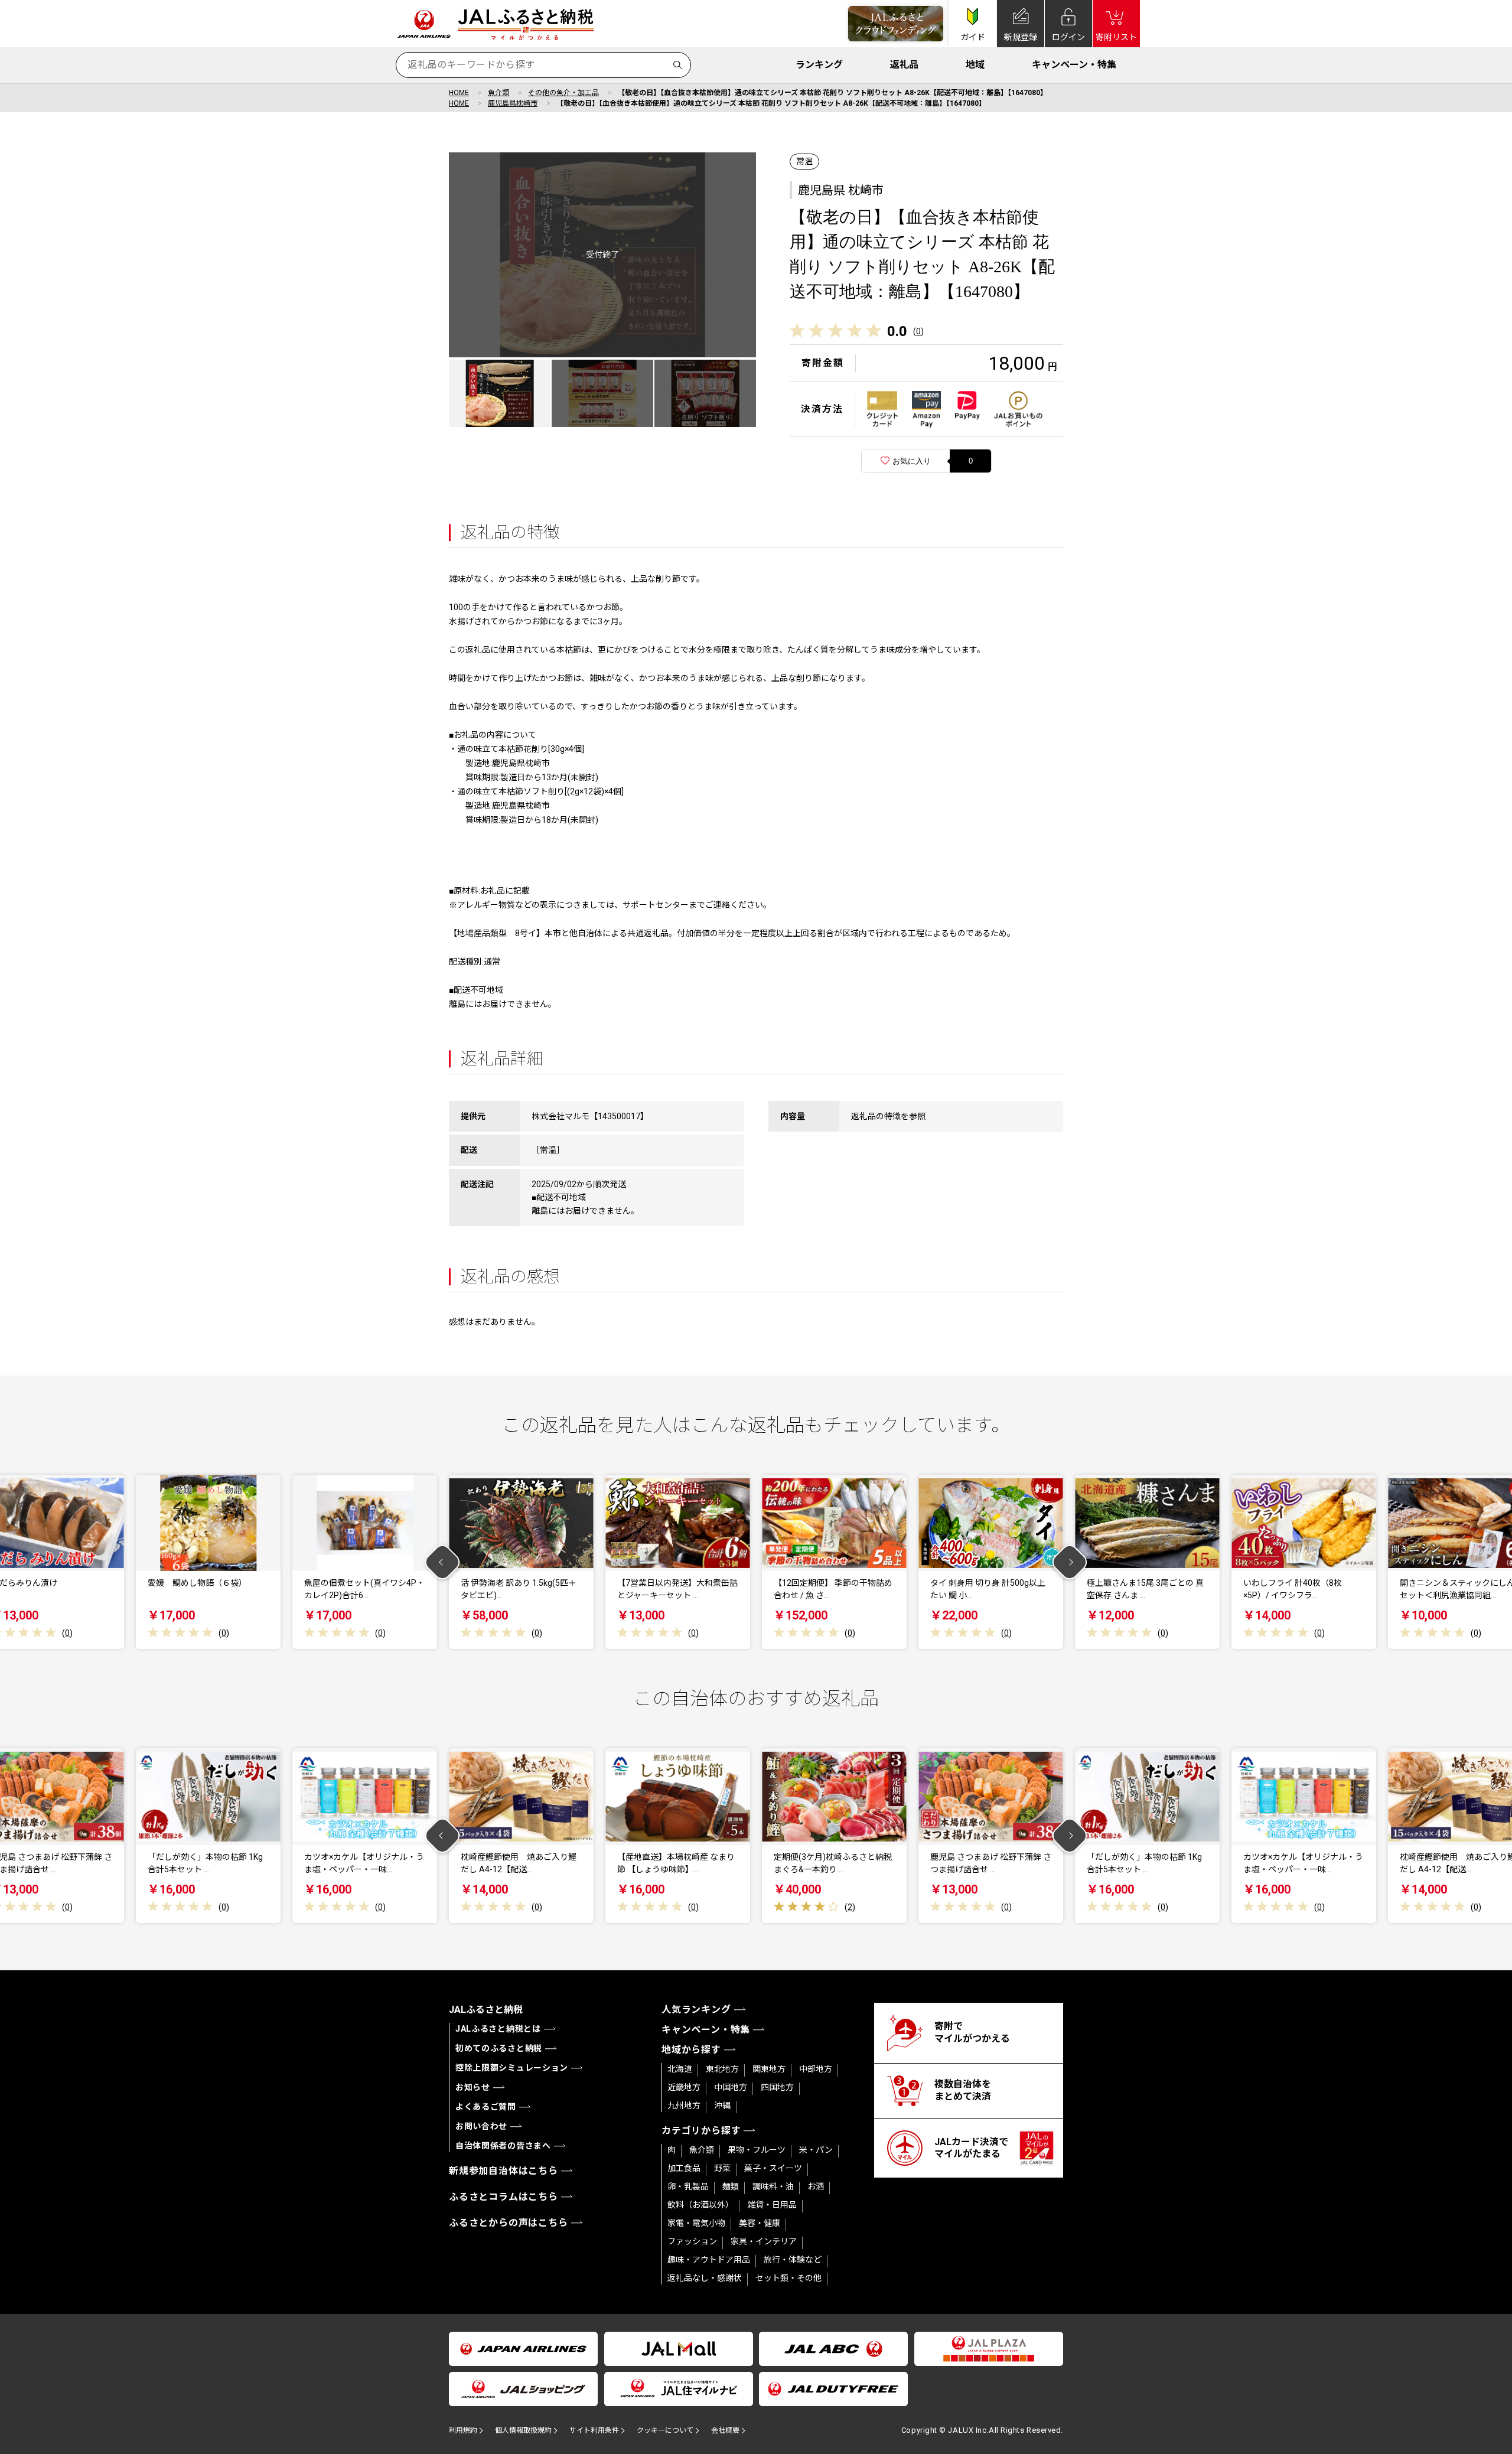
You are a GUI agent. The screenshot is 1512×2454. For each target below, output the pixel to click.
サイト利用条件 (594, 2430)
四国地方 (777, 2087)
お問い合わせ (481, 2126)
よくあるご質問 (486, 2107)
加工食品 (684, 2168)
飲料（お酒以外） (700, 2205)
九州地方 (684, 2106)
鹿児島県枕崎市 (513, 103)
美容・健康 (760, 2223)
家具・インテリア (764, 2241)
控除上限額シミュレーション (512, 2068)
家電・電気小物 (696, 2223)
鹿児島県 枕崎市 (841, 190)
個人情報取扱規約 (523, 2430)
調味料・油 (773, 2186)
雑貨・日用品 (772, 2205)
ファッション (692, 2241)
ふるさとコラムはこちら (504, 2197)
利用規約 (463, 2430)
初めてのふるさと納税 (499, 2048)
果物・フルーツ (757, 2150)
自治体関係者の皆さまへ (503, 2146)
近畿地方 (684, 2087)
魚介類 (498, 93)
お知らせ (473, 2087)
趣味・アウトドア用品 (709, 2260)
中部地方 (816, 2069)
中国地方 (731, 2087)
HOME (459, 93)
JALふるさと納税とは (498, 2029)
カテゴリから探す (701, 2131)
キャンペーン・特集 (1074, 65)
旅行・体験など (793, 2260)
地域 (975, 65)
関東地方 (769, 2069)
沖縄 (722, 2106)
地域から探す (691, 2050)
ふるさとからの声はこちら (509, 2223)
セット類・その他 (788, 2278)
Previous (443, 1562)
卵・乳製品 (688, 2186)
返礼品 (904, 65)
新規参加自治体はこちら (504, 2171)
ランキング (819, 65)
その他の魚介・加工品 (563, 93)
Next (1070, 1562)
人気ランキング (696, 2010)
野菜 (722, 2168)
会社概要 (725, 2430)
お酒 (816, 2186)
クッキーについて (665, 2430)
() (918, 331)
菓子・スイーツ (773, 2168)
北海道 (680, 2069)
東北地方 (722, 2069)
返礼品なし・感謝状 (705, 2278)
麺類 (731, 2186)
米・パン (816, 2150)
